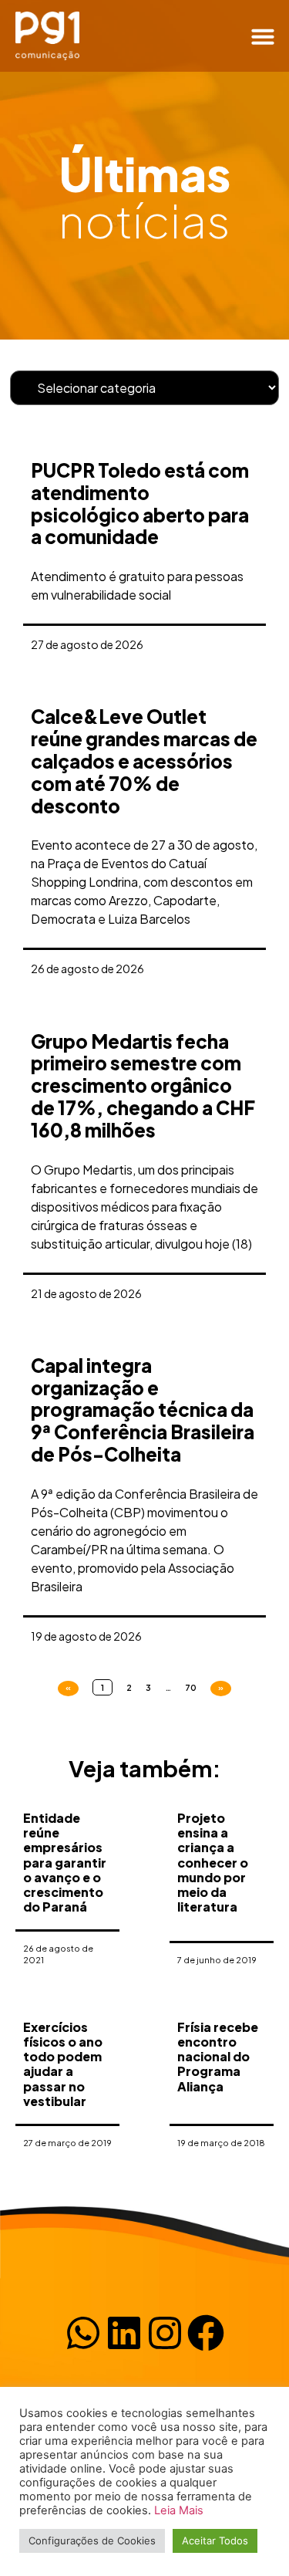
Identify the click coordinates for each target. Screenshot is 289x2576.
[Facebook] (206, 2333)
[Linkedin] (124, 2333)
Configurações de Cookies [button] (92, 2541)
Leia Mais (179, 2510)
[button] (263, 36)
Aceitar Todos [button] (215, 2541)
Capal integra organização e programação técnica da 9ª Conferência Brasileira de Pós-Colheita (143, 1410)
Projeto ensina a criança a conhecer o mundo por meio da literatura (213, 1862)
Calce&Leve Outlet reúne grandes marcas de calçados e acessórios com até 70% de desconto (144, 761)
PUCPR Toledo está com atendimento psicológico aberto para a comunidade (140, 503)
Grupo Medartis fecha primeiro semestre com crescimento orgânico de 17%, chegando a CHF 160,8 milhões (143, 1085)
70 (191, 1687)
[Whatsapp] (83, 2333)
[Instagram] (165, 2333)
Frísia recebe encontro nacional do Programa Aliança (218, 2057)
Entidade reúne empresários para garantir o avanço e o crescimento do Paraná (65, 1862)
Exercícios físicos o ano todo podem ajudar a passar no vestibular (63, 2064)
